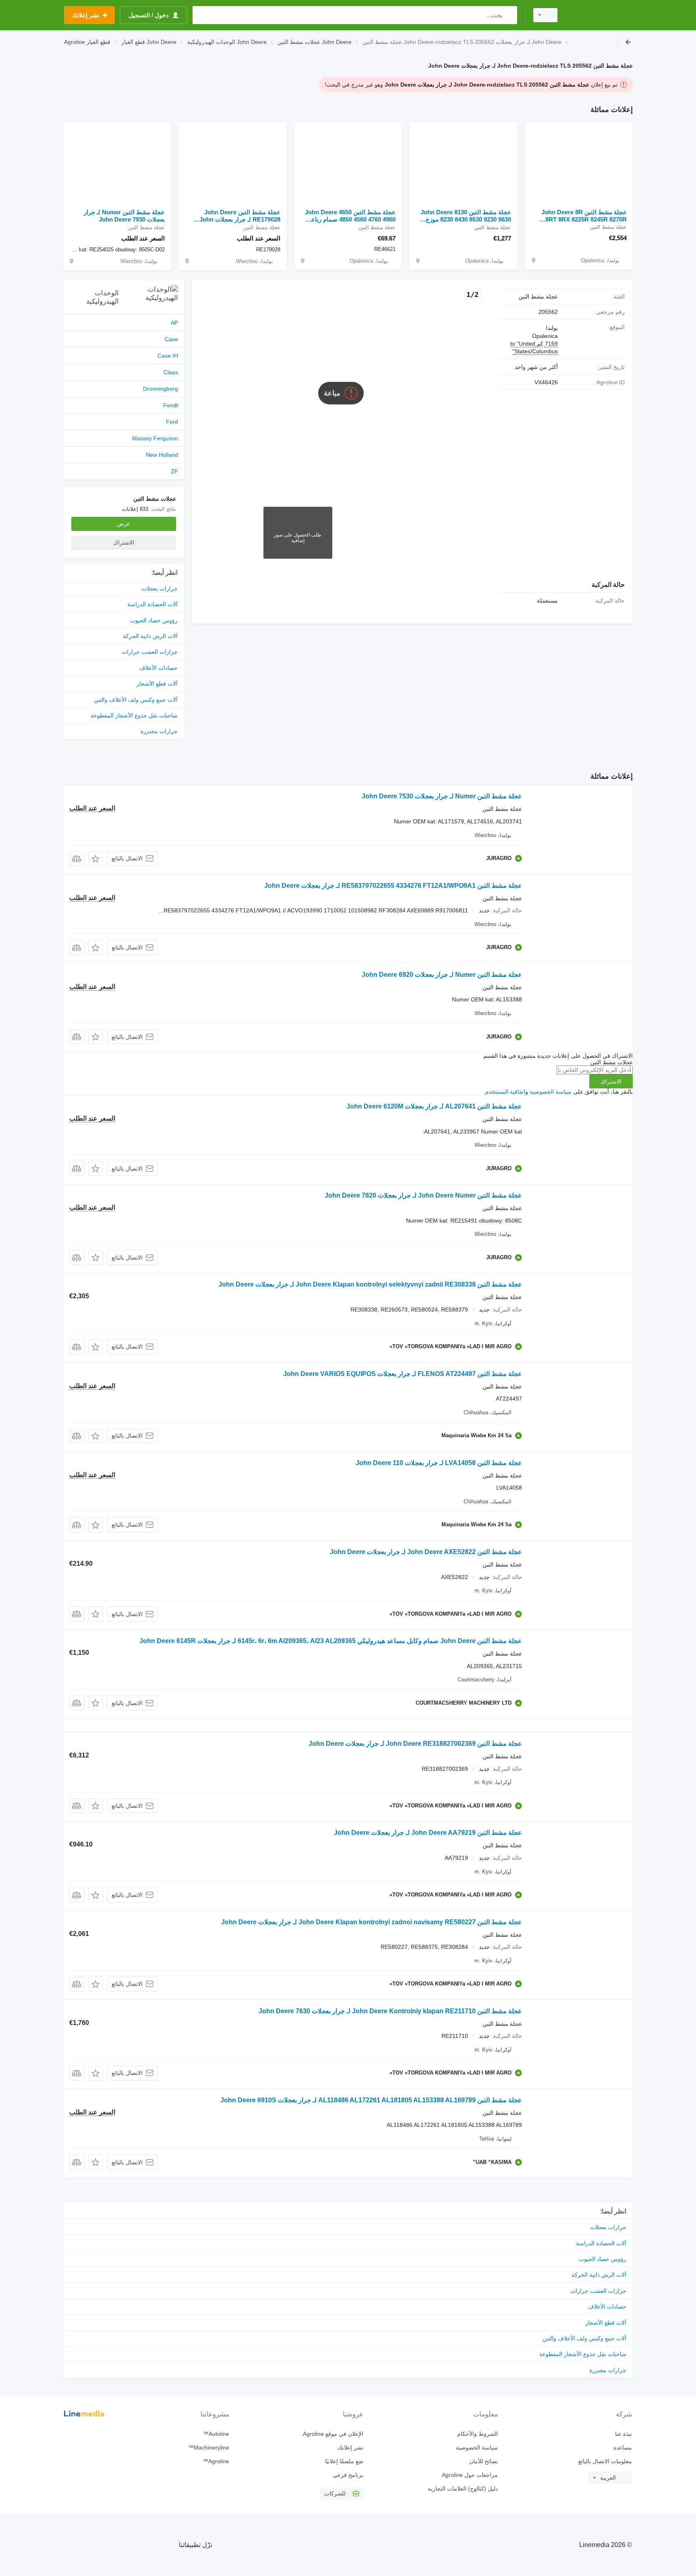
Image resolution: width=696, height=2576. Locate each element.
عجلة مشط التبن (538, 296)
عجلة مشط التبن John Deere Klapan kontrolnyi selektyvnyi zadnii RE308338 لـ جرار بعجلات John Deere (370, 1284)
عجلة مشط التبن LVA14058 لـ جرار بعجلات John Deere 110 (439, 1463)
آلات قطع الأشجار (157, 684)
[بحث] (509, 15)
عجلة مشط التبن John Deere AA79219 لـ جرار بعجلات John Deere (428, 1833)
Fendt (171, 405)
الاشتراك (611, 1082)
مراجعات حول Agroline (470, 2475)
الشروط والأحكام (477, 2434)
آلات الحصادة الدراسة (152, 604)
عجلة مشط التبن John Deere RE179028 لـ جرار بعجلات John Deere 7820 (240, 216)
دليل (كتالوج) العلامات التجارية (463, 2489)
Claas (171, 372)
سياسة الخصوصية (551, 1092)
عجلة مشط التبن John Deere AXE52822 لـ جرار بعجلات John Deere (426, 1552)
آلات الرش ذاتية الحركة (150, 636)
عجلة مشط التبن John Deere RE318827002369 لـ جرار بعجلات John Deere (415, 1744)
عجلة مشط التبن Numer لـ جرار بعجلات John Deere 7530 (442, 796)
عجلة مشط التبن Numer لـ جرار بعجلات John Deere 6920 (442, 975)
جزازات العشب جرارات (150, 652)
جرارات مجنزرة (159, 731)
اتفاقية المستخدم (505, 1092)
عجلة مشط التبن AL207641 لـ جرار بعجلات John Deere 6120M (434, 1106)
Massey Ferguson (155, 438)
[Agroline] (600, 15)
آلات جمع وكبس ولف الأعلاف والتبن (136, 700)
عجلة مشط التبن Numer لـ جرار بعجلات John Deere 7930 (124, 216)
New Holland (162, 455)
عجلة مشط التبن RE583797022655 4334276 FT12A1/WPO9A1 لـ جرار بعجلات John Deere (393, 886)
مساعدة (623, 2448)
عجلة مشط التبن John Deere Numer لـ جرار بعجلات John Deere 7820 (423, 1195)
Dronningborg (161, 389)
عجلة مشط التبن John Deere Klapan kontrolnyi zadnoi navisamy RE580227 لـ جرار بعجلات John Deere (372, 1922)
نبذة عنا (623, 2434)
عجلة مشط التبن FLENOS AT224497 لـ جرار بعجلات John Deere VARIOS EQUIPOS (403, 1374)
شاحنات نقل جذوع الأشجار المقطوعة (134, 715)
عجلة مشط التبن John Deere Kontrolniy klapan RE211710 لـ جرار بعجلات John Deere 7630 (390, 2011)
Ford (172, 422)
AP (174, 323)
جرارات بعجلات (159, 589)
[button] (96, 859)
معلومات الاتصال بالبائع (605, 2461)
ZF (174, 471)
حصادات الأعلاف (158, 668)
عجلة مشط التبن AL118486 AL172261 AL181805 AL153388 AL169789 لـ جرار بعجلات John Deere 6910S (371, 2100)
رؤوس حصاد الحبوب (154, 620)
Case (171, 339)
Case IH (168, 356)
